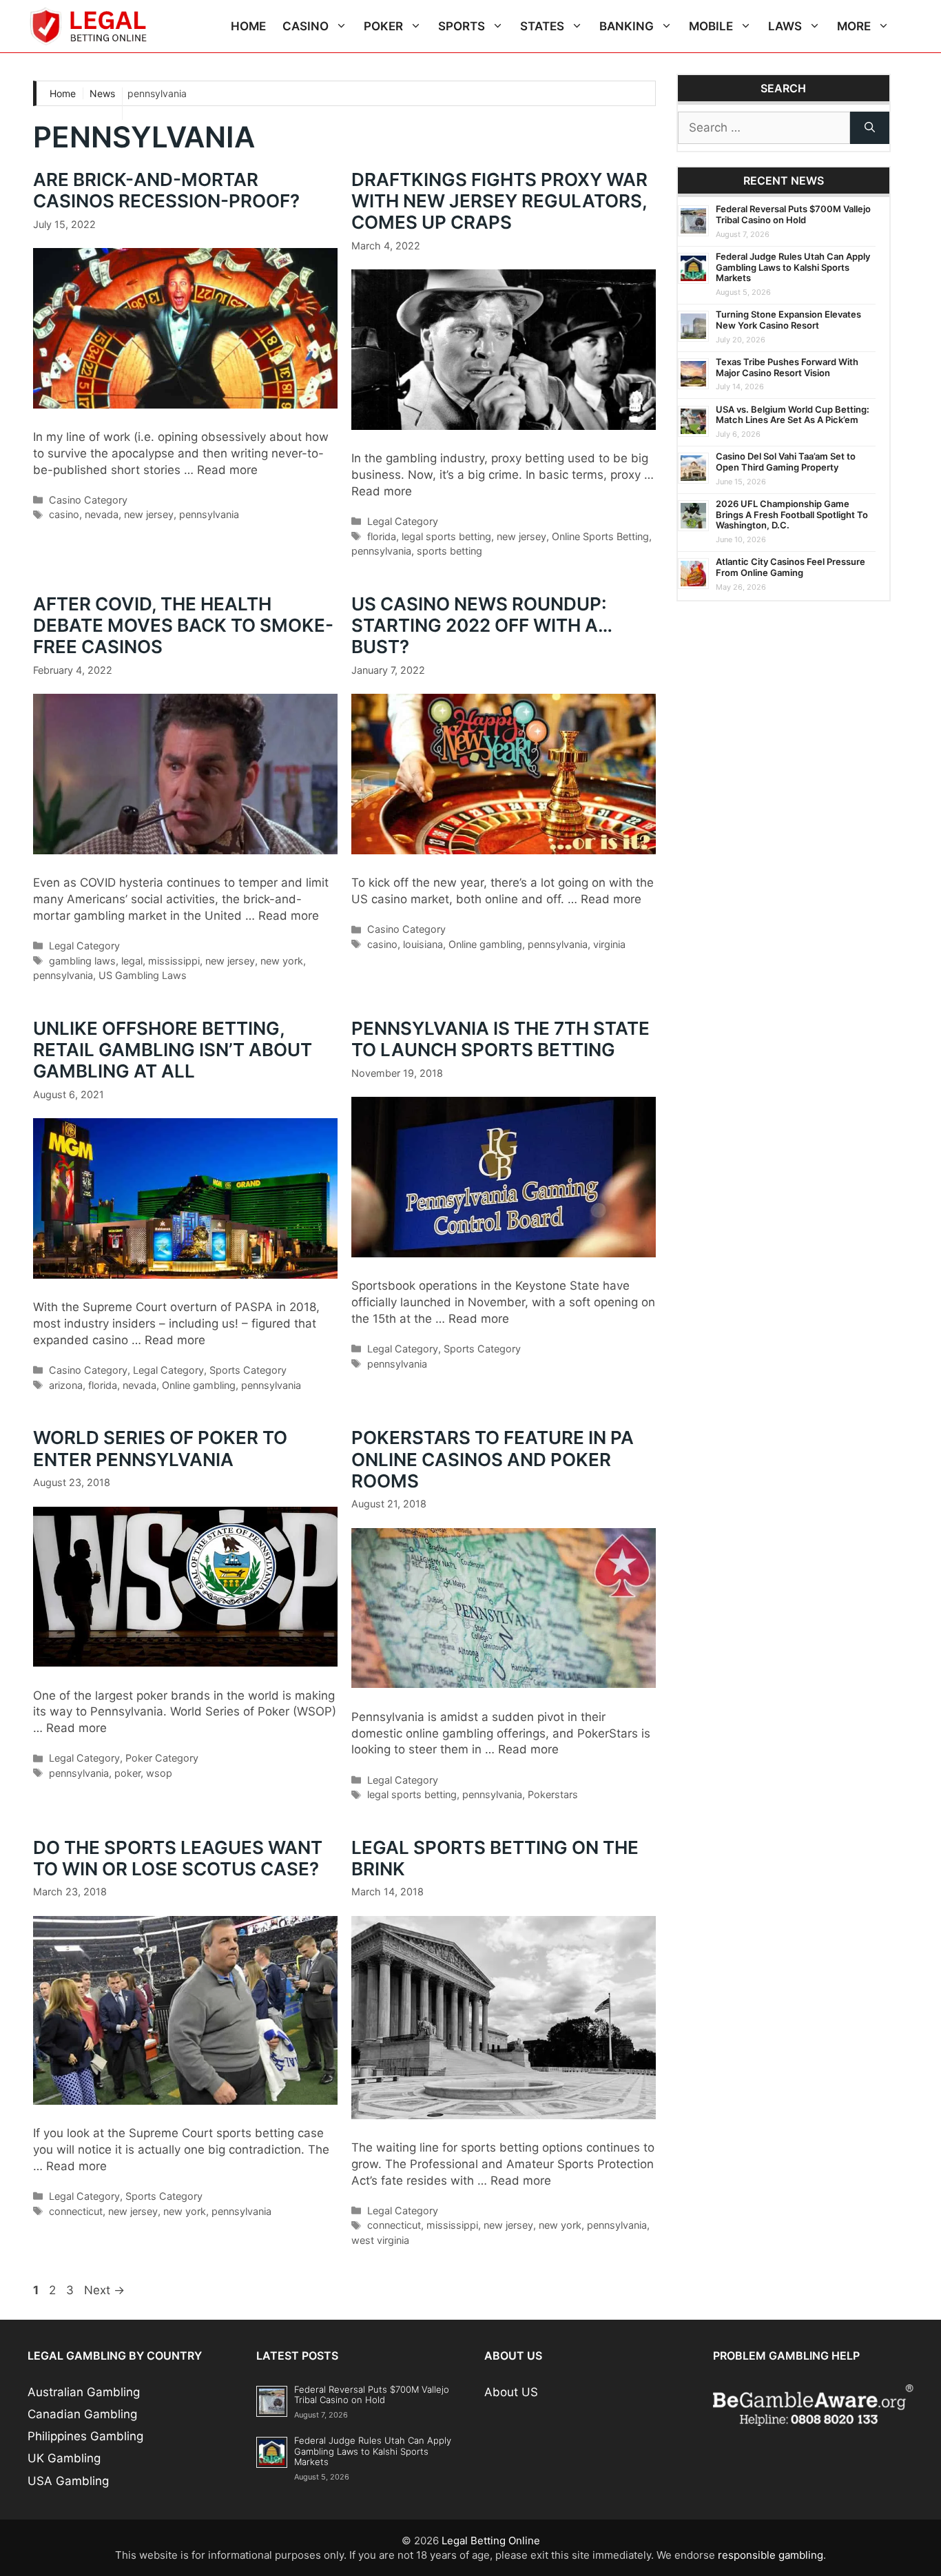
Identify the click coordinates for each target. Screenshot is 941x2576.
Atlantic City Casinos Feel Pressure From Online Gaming (790, 567)
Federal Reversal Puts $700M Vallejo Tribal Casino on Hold (793, 214)
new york (282, 961)
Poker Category (162, 1758)
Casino (306, 26)
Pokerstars (553, 1794)
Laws (785, 26)
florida (382, 536)
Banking (627, 26)
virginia (609, 944)
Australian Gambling (84, 2392)
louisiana (423, 944)
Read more (227, 470)
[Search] (870, 128)
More (854, 26)
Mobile (711, 26)
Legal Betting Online (491, 2541)
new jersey (149, 514)
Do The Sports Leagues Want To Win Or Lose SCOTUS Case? (178, 1858)
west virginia (380, 2240)
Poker (383, 26)
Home (248, 26)
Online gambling (485, 944)
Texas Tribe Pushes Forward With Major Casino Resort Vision (787, 367)
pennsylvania (209, 514)
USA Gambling (68, 2481)
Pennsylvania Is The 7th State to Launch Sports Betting (500, 1039)
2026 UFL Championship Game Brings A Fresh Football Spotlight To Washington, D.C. (792, 514)
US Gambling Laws (143, 975)
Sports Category (248, 1370)
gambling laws (82, 961)
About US (511, 2392)
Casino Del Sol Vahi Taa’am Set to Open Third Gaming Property (786, 462)
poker (127, 1773)
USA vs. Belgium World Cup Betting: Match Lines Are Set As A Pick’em (793, 415)
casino (64, 514)
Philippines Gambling (85, 2436)
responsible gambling (771, 2555)
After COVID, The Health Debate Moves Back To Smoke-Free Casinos (183, 625)
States (542, 26)
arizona (66, 1385)
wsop (159, 1773)
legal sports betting (446, 536)
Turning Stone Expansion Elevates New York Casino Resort (788, 320)
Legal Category (403, 521)
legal (132, 961)
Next (104, 2290)
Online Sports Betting (600, 536)
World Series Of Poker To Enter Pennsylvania (160, 1448)
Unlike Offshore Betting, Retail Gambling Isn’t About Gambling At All (173, 1050)
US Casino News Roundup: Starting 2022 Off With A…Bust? (482, 625)
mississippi (174, 961)
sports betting (449, 551)
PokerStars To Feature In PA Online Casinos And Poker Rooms (493, 1459)
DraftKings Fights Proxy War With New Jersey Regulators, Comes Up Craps (499, 201)
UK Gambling (64, 2458)
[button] (342, 26)
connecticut (76, 2211)
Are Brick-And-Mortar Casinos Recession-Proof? (170, 190)
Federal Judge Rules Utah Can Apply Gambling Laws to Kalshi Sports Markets (793, 267)
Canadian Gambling (82, 2414)
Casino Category (88, 500)
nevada (102, 514)
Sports (462, 26)
